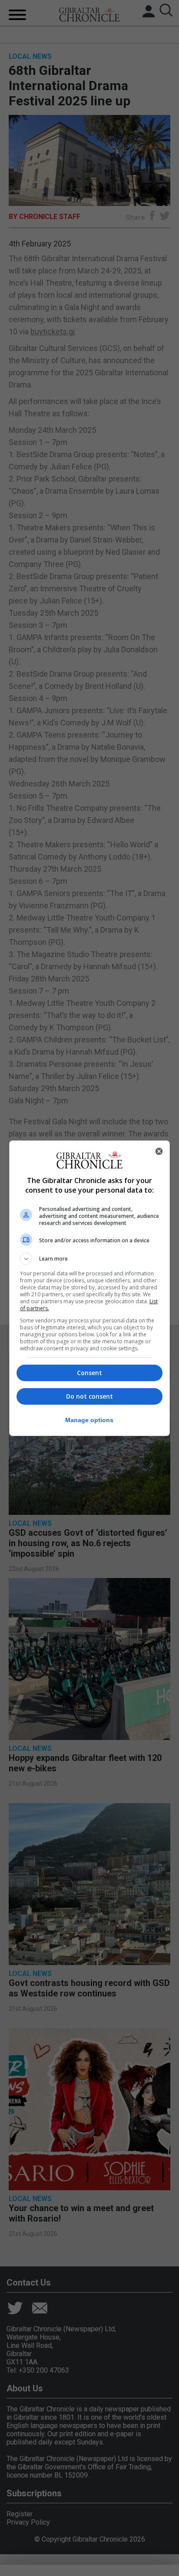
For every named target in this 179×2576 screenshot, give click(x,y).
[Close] (159, 1151)
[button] (90, 1259)
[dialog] (90, 1288)
